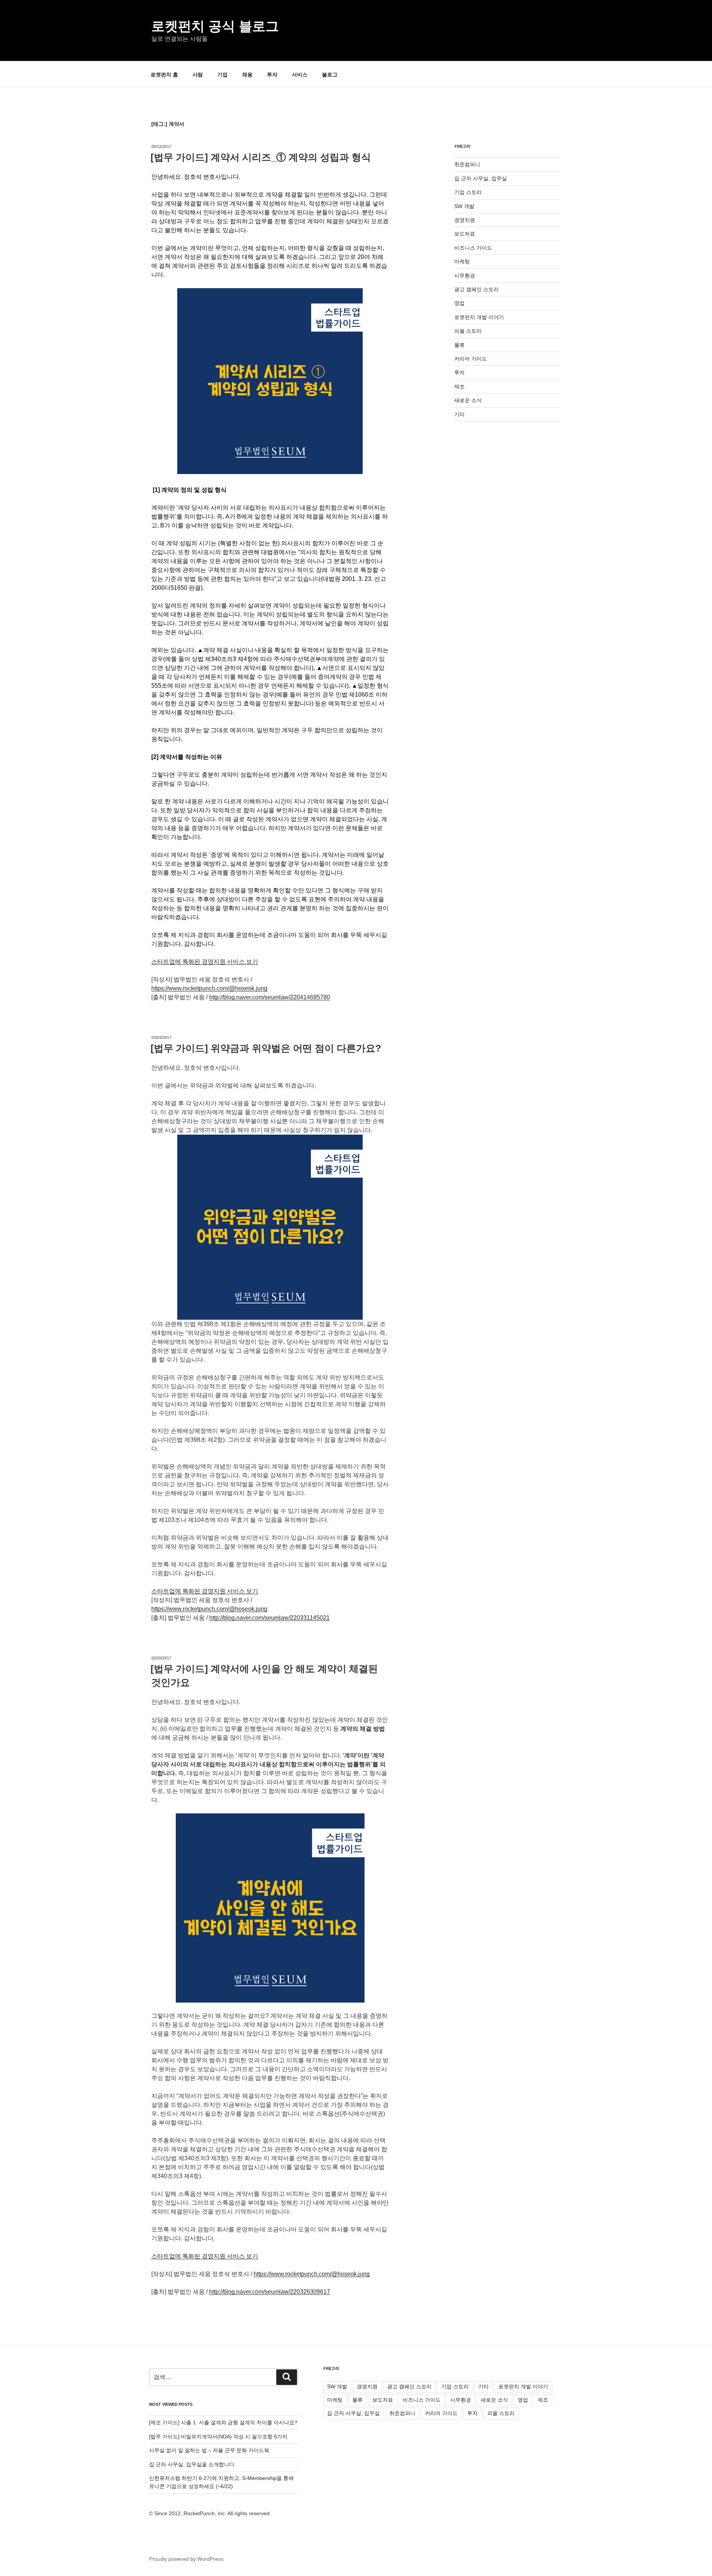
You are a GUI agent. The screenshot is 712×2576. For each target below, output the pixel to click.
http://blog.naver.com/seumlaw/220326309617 (270, 2292)
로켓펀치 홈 (164, 75)
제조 (459, 386)
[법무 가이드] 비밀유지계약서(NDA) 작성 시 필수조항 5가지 (218, 2437)
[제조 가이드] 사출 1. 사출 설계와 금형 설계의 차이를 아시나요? (223, 2422)
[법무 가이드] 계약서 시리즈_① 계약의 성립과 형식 (261, 157)
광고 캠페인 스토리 (477, 289)
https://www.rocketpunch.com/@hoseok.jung (209, 988)
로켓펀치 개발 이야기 (479, 317)
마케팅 (462, 261)
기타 (459, 414)
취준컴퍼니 (467, 164)
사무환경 (465, 276)
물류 (459, 345)
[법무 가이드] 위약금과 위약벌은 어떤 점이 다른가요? (266, 1048)
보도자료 (465, 234)
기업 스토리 (468, 192)
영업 (459, 303)
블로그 (330, 75)
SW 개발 (464, 206)
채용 (247, 75)
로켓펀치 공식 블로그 (215, 26)
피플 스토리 (468, 331)
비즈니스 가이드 (473, 248)
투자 (272, 75)
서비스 (300, 75)
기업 (222, 75)
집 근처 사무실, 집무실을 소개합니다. (192, 2464)
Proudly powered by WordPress (186, 2559)
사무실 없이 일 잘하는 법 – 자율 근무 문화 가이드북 (209, 2450)
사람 (198, 75)
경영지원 (465, 220)
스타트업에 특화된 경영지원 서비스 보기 (205, 962)
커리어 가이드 (471, 359)
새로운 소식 (468, 400)
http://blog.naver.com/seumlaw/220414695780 (270, 997)
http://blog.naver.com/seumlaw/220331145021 (269, 1618)
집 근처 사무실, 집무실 (481, 178)
